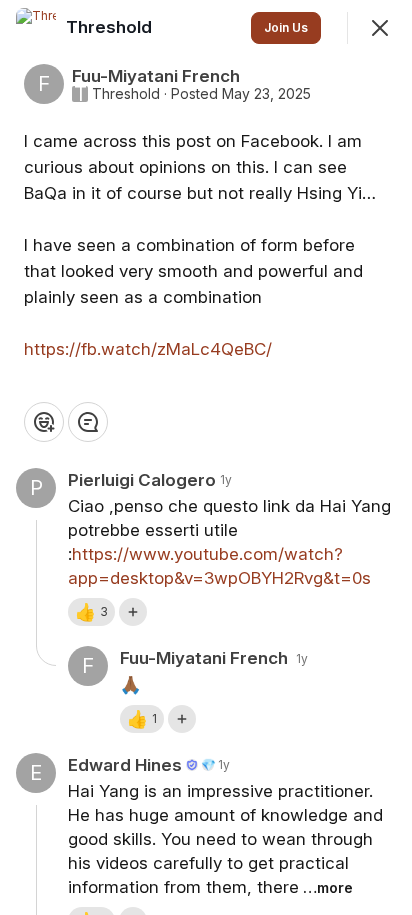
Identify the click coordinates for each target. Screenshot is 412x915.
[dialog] (206, 457)
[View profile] (36, 28)
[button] (91, 612)
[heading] (111, 27)
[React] (44, 422)
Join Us (286, 27)
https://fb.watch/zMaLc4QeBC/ (148, 349)
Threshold (126, 94)
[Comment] (88, 422)
